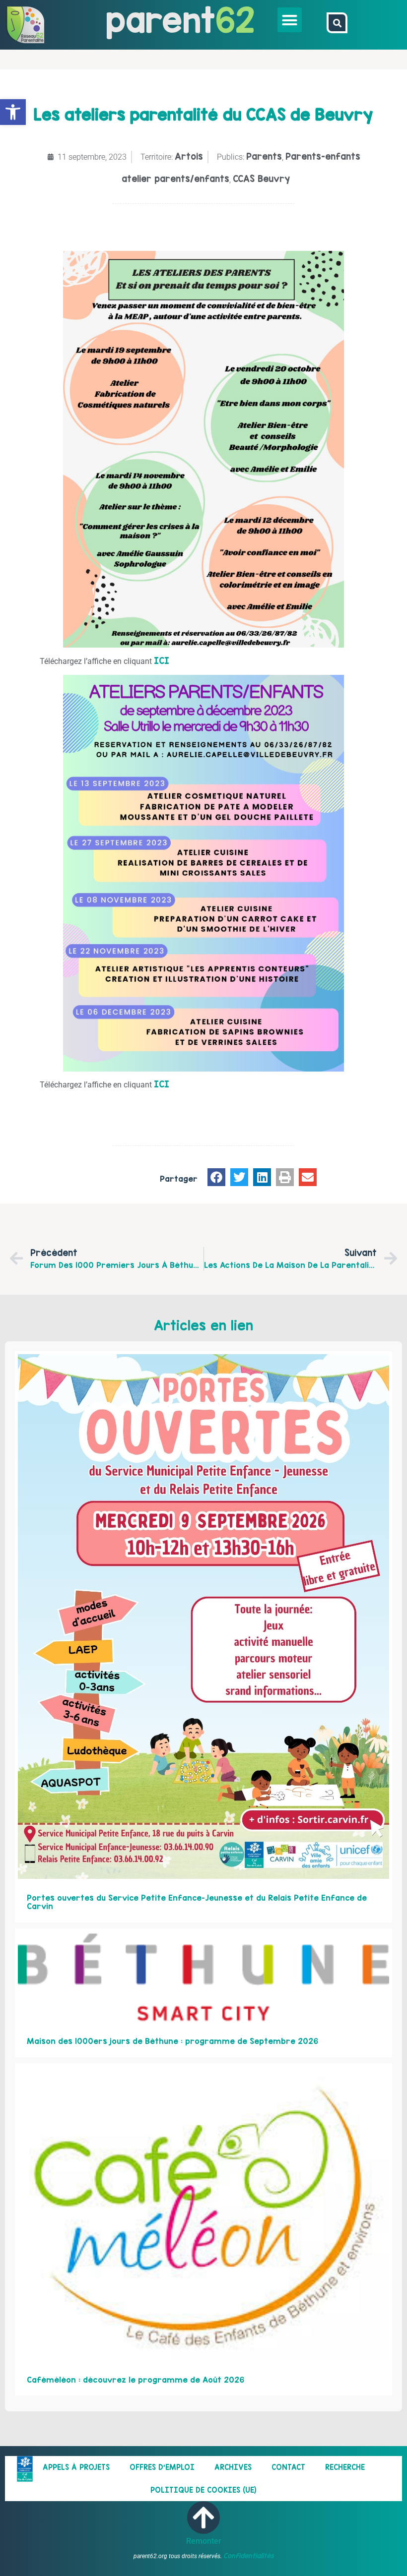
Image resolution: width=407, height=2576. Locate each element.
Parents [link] (264, 156)
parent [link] (161, 20)
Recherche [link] (345, 2467)
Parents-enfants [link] (323, 156)
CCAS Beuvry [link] (261, 179)
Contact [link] (288, 2467)
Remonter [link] (204, 2541)
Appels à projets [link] (76, 2467)
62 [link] (235, 20)
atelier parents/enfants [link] (175, 179)
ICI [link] (162, 661)
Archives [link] (233, 2467)
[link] (13, 112)
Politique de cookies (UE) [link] (203, 2490)
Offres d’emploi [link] (162, 2467)
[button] (290, 20)
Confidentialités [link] (249, 2556)
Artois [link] (189, 156)
